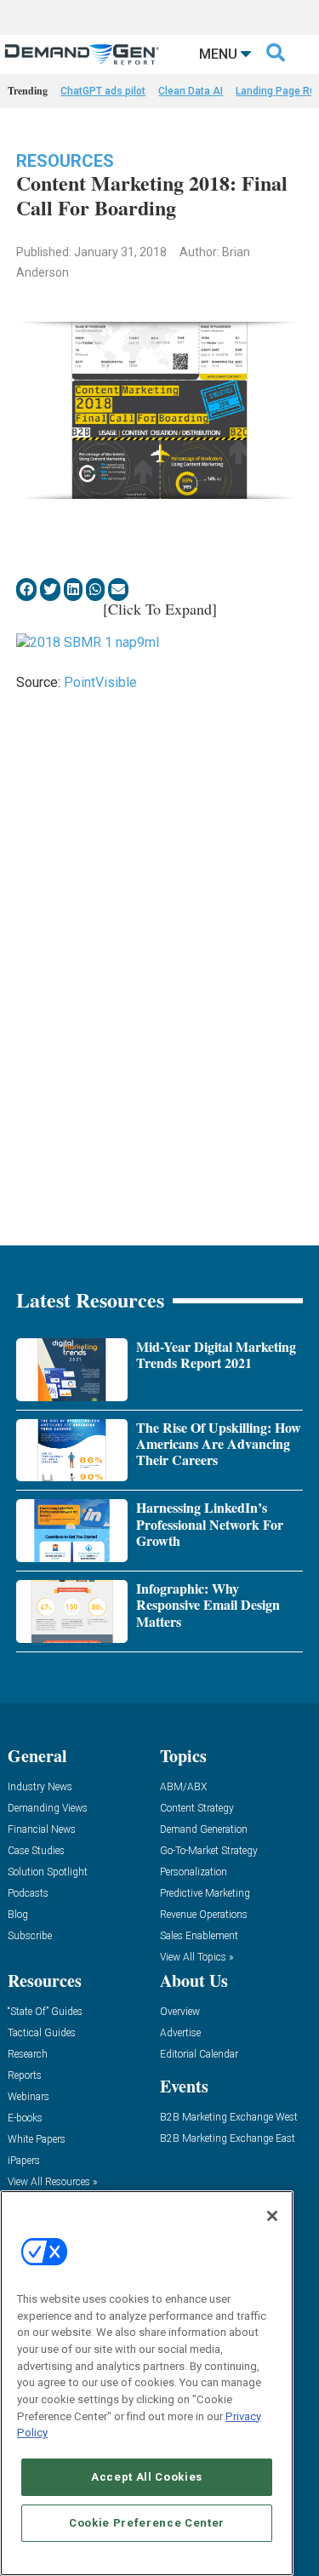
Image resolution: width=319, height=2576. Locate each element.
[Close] (272, 2216)
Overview (180, 2012)
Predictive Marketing (205, 1894)
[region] (147, 2383)
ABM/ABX (183, 1787)
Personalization (194, 1872)
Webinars (28, 2097)
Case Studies (36, 1851)
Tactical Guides (42, 2033)
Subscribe (30, 1936)
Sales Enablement (199, 1936)
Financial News (42, 1830)
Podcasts (28, 1894)
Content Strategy (197, 1809)
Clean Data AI (191, 91)
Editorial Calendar (199, 2055)
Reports (25, 2076)
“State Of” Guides (45, 2012)
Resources (65, 161)
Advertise (180, 2033)
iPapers (24, 2161)
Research (28, 2055)
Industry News (40, 1787)
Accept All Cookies (147, 2477)
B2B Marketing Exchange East (228, 2139)
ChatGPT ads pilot (103, 91)
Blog (18, 1915)
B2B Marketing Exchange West (229, 2118)
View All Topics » (197, 1958)
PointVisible (100, 682)
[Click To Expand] (160, 609)
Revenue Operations (204, 1915)
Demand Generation (204, 1830)
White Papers (37, 2140)
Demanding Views (48, 1809)
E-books (25, 2118)
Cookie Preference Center (147, 2523)
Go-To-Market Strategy (209, 1851)
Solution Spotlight (48, 1872)
